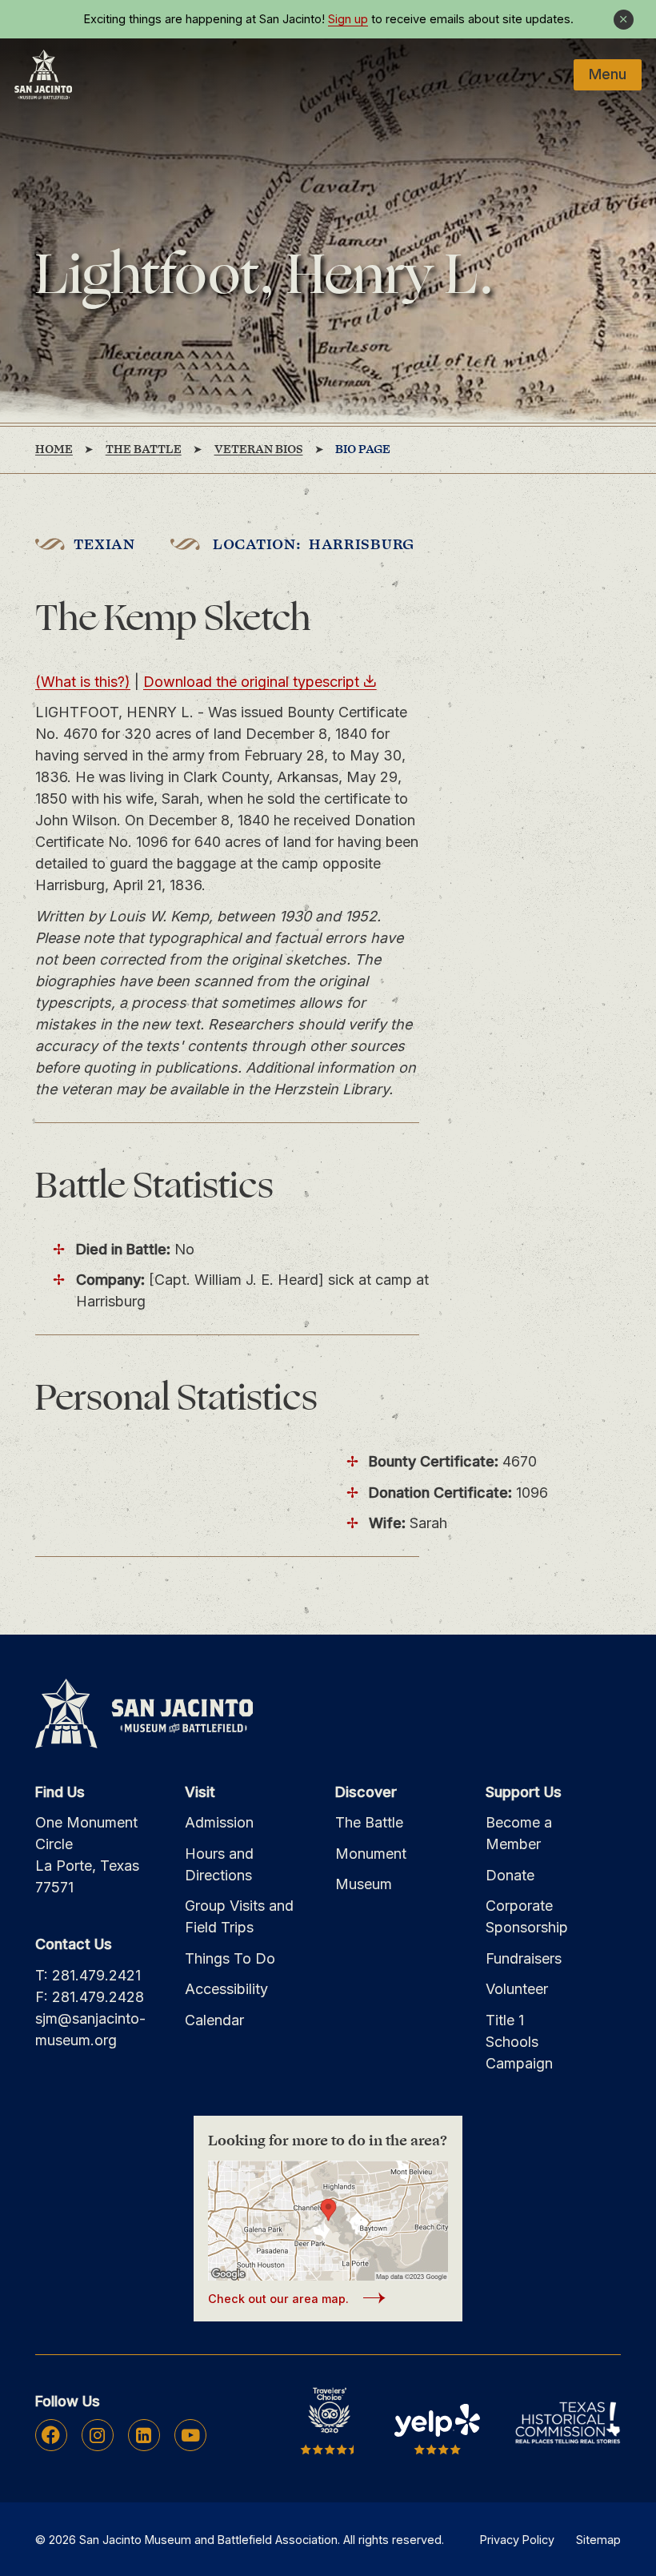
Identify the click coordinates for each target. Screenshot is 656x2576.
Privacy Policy (517, 2540)
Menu (608, 74)
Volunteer (517, 1989)
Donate (510, 1875)
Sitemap (598, 2540)
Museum (364, 1884)
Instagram (97, 2435)
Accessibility (226, 1989)
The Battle (369, 1822)
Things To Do (230, 1958)
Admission (219, 1822)
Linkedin (144, 2435)
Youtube (190, 2435)
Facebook (51, 2435)
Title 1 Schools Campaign (519, 2042)
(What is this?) (83, 682)
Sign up (348, 19)
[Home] (43, 74)
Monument (371, 1854)
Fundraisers (524, 1958)
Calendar (214, 2020)
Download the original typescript (251, 682)
